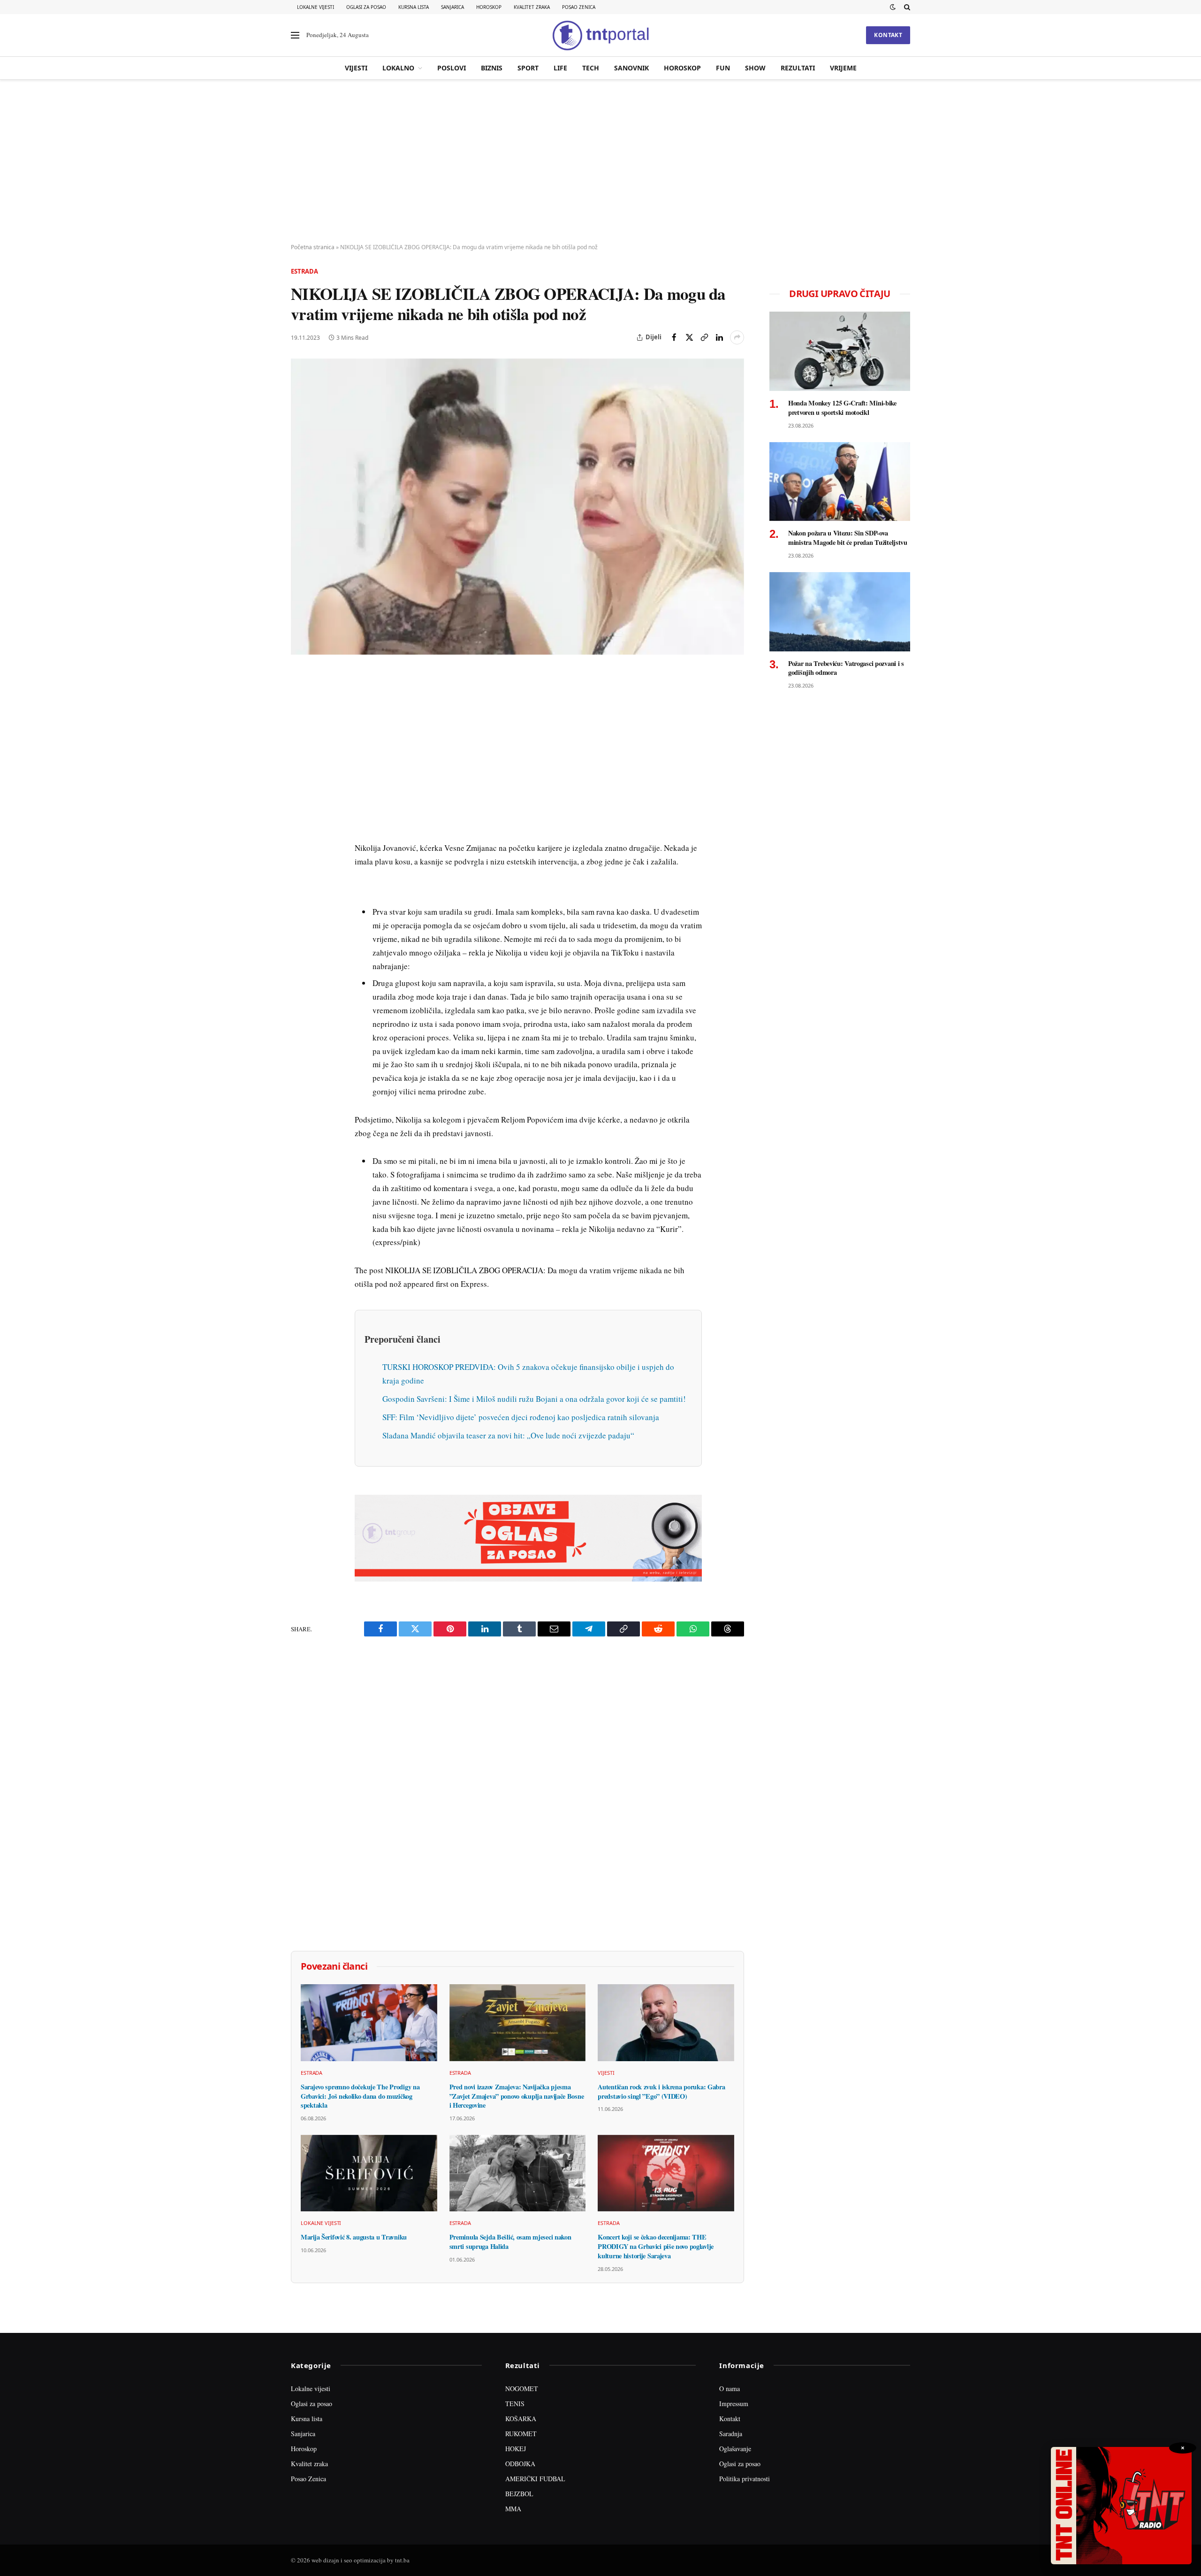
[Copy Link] (704, 337)
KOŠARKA (521, 2419)
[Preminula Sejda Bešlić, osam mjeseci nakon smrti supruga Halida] (518, 2173)
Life (560, 68)
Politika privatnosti (745, 2479)
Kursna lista (414, 7)
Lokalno (398, 68)
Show (755, 68)
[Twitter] (300, 722)
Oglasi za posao (366, 7)
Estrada (304, 271)
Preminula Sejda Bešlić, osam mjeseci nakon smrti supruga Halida (510, 2242)
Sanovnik (631, 68)
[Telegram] (300, 852)
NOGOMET (522, 2389)
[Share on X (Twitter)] (689, 337)
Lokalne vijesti (315, 7)
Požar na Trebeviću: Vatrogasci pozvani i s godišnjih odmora (846, 668)
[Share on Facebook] (674, 337)
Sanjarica (452, 7)
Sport (528, 68)
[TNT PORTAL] (600, 35)
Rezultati (798, 68)
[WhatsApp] (300, 873)
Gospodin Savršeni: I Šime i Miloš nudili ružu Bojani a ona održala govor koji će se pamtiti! (534, 1399)
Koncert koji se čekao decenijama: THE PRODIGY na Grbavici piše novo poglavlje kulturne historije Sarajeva (656, 2246)
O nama (730, 2389)
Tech (591, 68)
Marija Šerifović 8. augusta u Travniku (354, 2237)
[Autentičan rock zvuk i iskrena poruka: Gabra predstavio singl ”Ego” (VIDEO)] (666, 2022)
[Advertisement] (600, 162)
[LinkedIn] (300, 809)
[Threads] (300, 895)
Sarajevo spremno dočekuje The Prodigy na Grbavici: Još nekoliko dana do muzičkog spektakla (360, 2096)
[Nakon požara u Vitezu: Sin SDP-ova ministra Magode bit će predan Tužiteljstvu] (840, 482)
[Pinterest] (300, 744)
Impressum (734, 2404)
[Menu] (295, 35)
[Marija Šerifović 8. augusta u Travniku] (369, 2173)
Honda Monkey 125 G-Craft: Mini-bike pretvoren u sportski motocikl (842, 408)
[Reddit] (300, 830)
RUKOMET (521, 2434)
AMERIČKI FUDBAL (535, 2479)
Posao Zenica (579, 7)
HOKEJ (516, 2449)
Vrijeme (843, 68)
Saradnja (731, 2434)
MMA (513, 2509)
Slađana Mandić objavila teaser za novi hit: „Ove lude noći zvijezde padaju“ (508, 1435)
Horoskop (489, 7)
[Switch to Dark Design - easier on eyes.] (893, 7)
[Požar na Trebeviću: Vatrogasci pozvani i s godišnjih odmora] (840, 612)
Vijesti (356, 68)
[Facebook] (300, 701)
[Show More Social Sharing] (737, 337)
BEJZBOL (519, 2494)
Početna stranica (313, 247)
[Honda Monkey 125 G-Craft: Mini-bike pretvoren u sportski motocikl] (840, 351)
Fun (723, 68)
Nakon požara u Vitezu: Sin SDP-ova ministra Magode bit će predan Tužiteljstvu (848, 538)
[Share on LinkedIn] (719, 337)
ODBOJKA (520, 2464)
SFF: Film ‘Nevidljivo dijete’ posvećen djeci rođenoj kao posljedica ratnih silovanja (521, 1417)
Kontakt (888, 35)
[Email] (300, 765)
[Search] (906, 7)
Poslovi (452, 68)
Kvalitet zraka (532, 7)
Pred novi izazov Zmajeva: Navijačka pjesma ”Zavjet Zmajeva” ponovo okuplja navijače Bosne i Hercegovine (517, 2096)
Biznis (492, 68)
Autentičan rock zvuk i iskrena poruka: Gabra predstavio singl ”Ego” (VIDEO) (661, 2091)
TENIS (515, 2404)
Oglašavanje (735, 2449)
